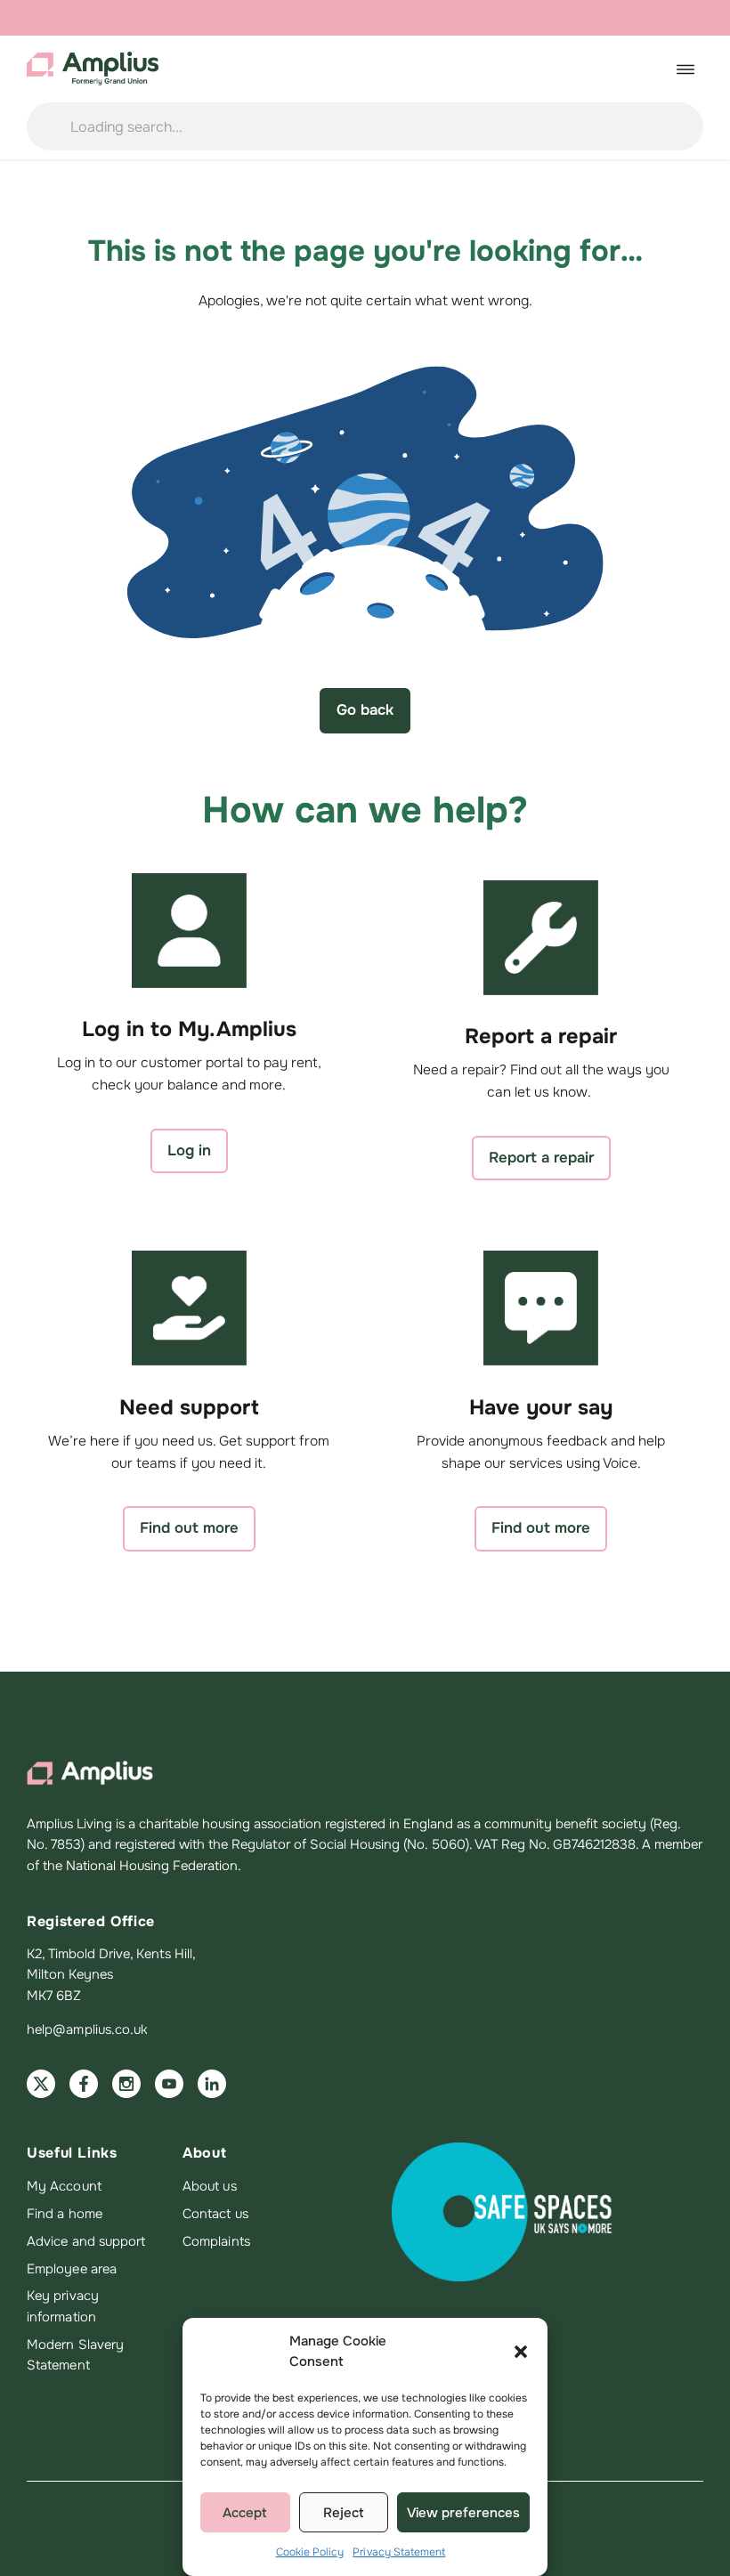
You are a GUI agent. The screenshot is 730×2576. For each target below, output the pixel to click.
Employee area (72, 2269)
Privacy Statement (399, 2552)
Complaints (216, 2241)
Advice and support (86, 2241)
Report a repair (541, 1158)
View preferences (463, 2513)
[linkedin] (212, 2084)
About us (210, 2186)
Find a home (65, 2214)
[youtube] (169, 2084)
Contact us (215, 2214)
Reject (344, 2513)
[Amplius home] (93, 69)
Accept (245, 2513)
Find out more (189, 1528)
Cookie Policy (310, 2552)
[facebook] (84, 2084)
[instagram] (126, 2084)
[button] (521, 2352)
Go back (365, 710)
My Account (64, 2186)
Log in (189, 1150)
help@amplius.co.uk (87, 2029)
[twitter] (41, 2084)
